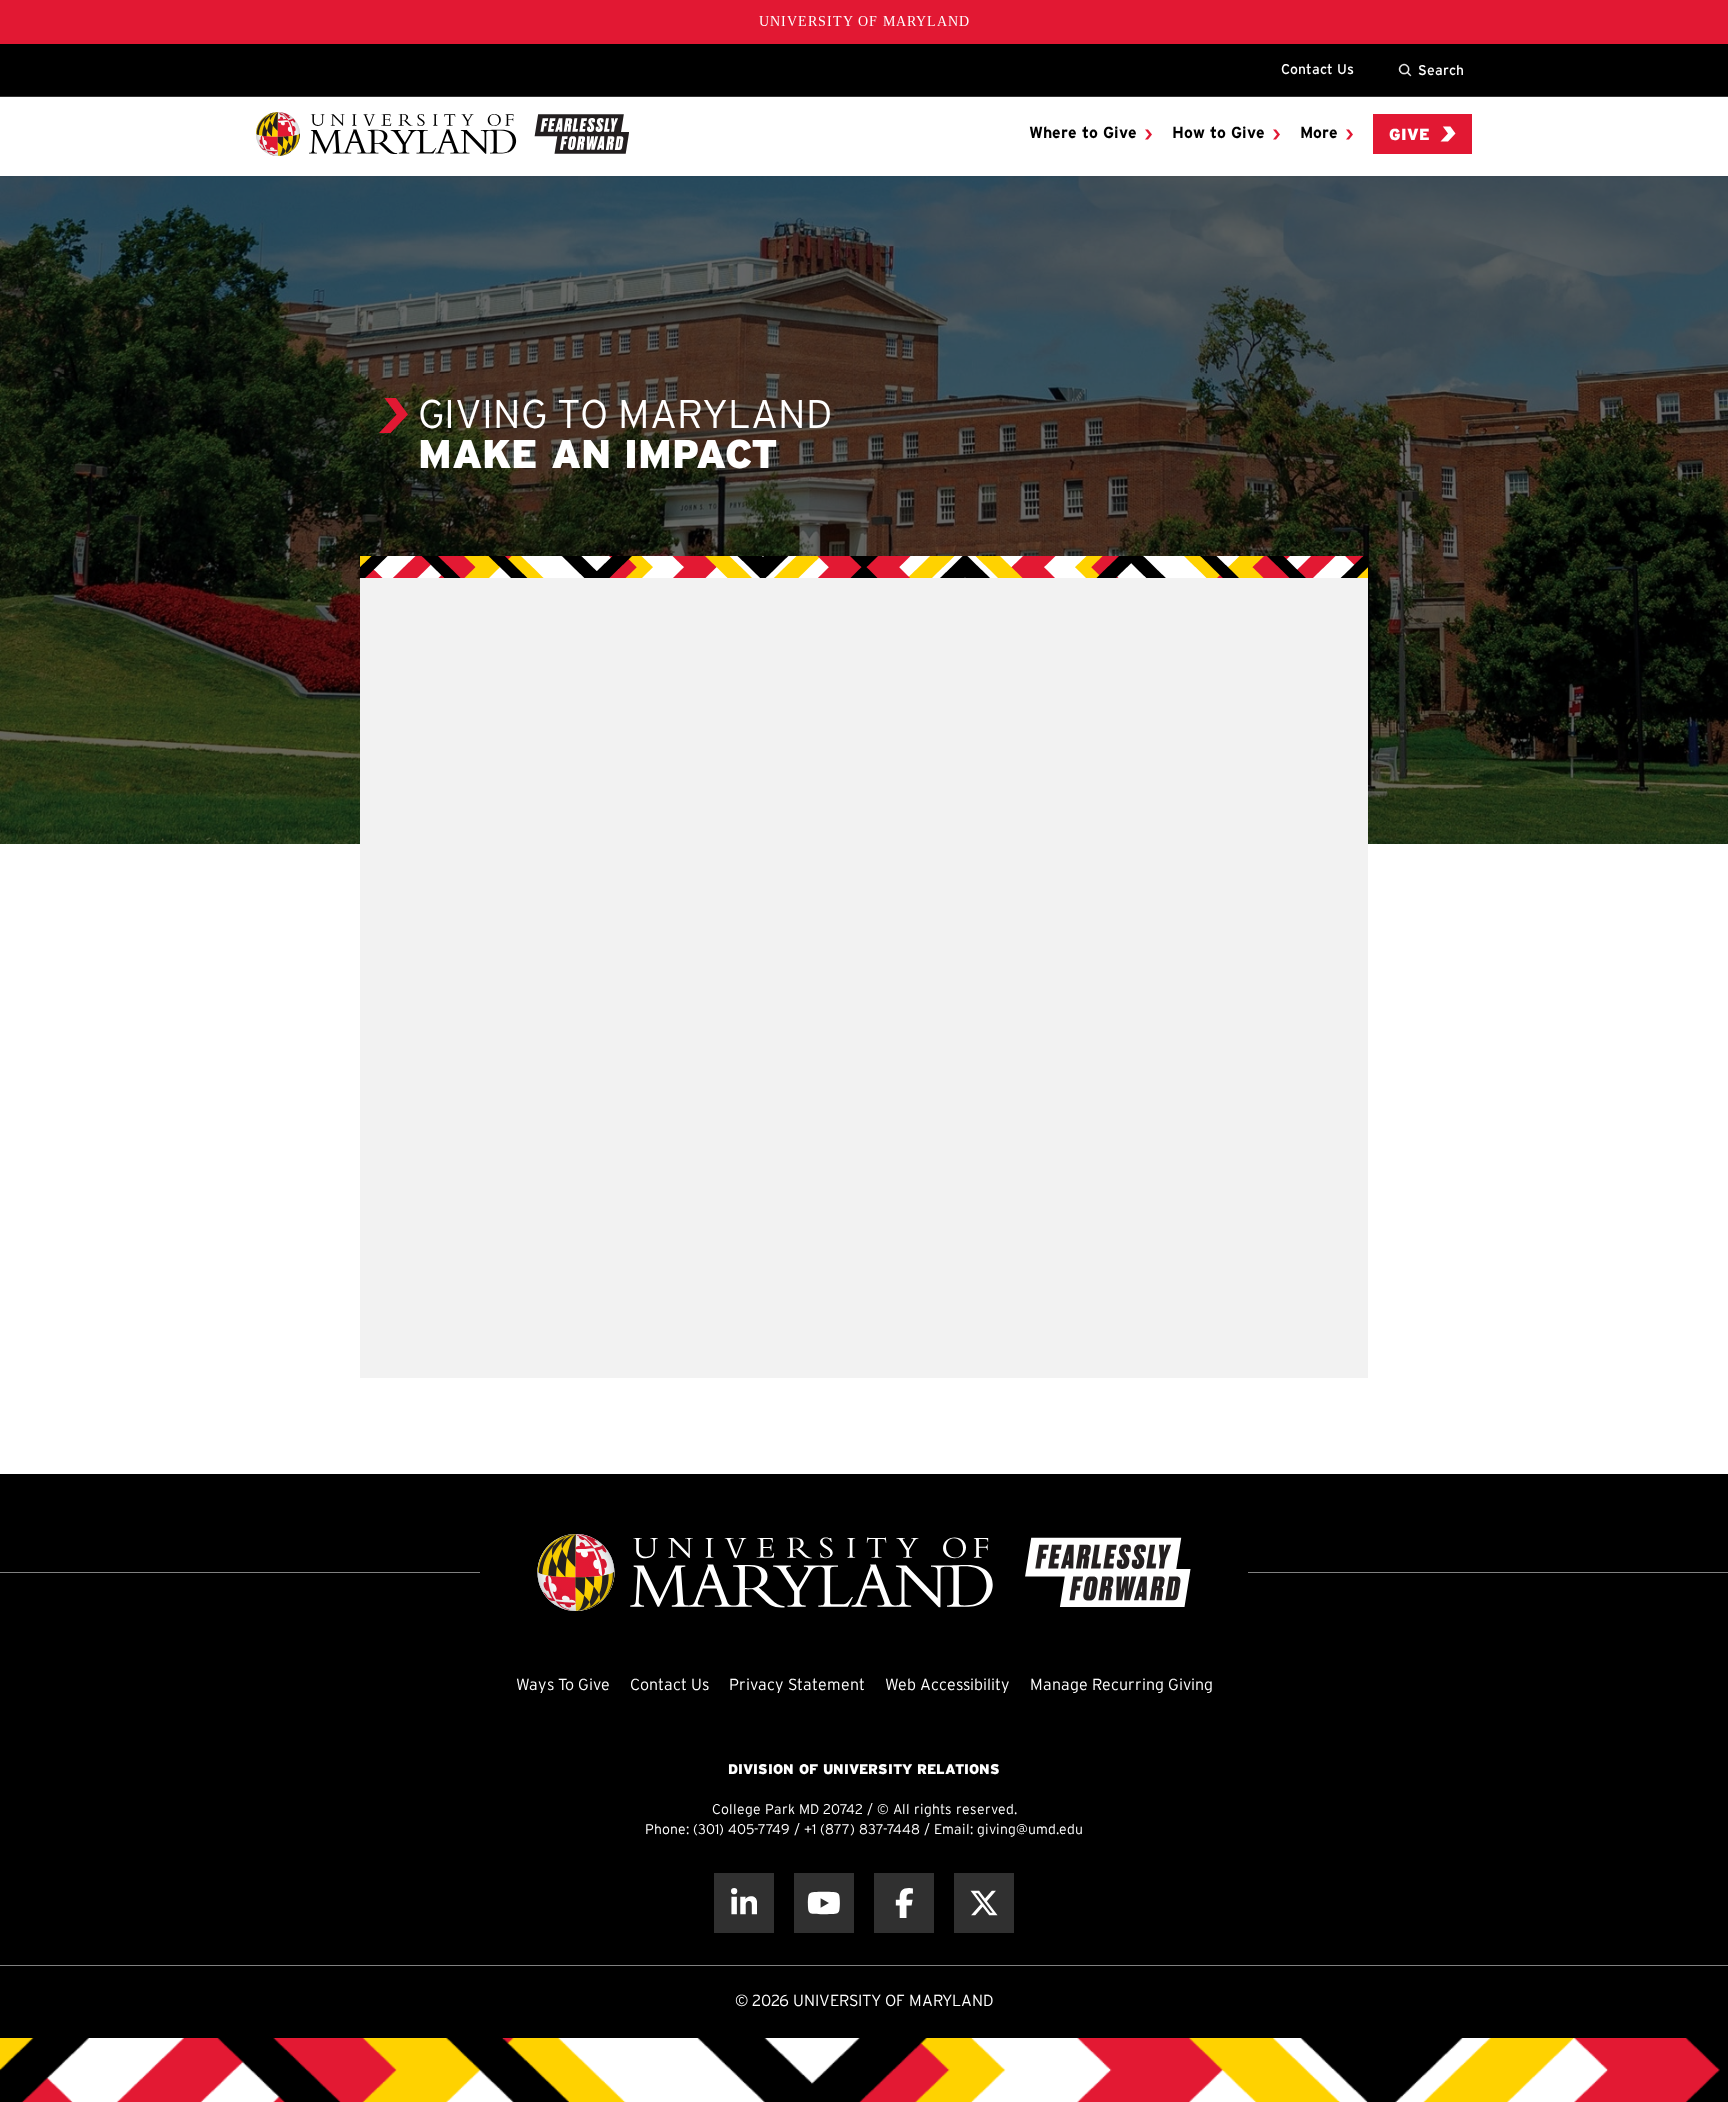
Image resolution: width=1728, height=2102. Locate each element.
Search (1441, 70)
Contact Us (1317, 69)
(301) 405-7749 (741, 1830)
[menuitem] (1090, 134)
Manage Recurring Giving (1121, 1685)
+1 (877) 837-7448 (862, 1830)
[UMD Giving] (442, 134)
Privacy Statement (797, 1685)
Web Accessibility (947, 1685)
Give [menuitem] (1409, 135)
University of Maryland (864, 21)
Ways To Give (563, 1685)
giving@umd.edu (1030, 1830)
